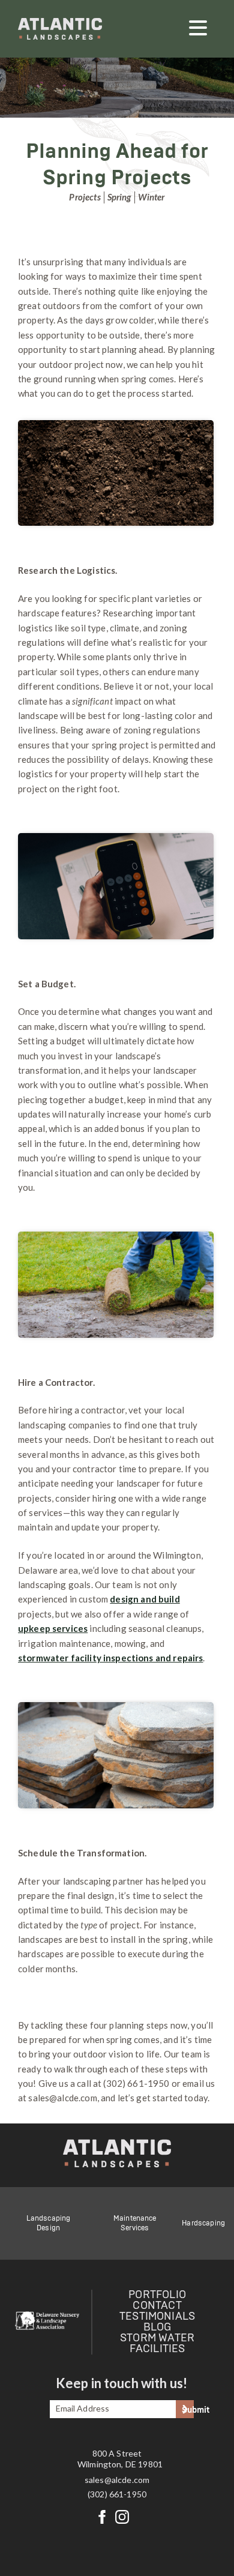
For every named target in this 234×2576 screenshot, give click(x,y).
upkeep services (53, 1628)
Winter (151, 197)
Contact (157, 2306)
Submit (188, 2410)
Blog (157, 2328)
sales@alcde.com (117, 2480)
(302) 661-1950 (117, 2494)
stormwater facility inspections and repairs (110, 1658)
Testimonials (157, 2317)
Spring (119, 197)
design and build (145, 1599)
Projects (85, 197)
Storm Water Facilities (157, 2344)
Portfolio (157, 2295)
